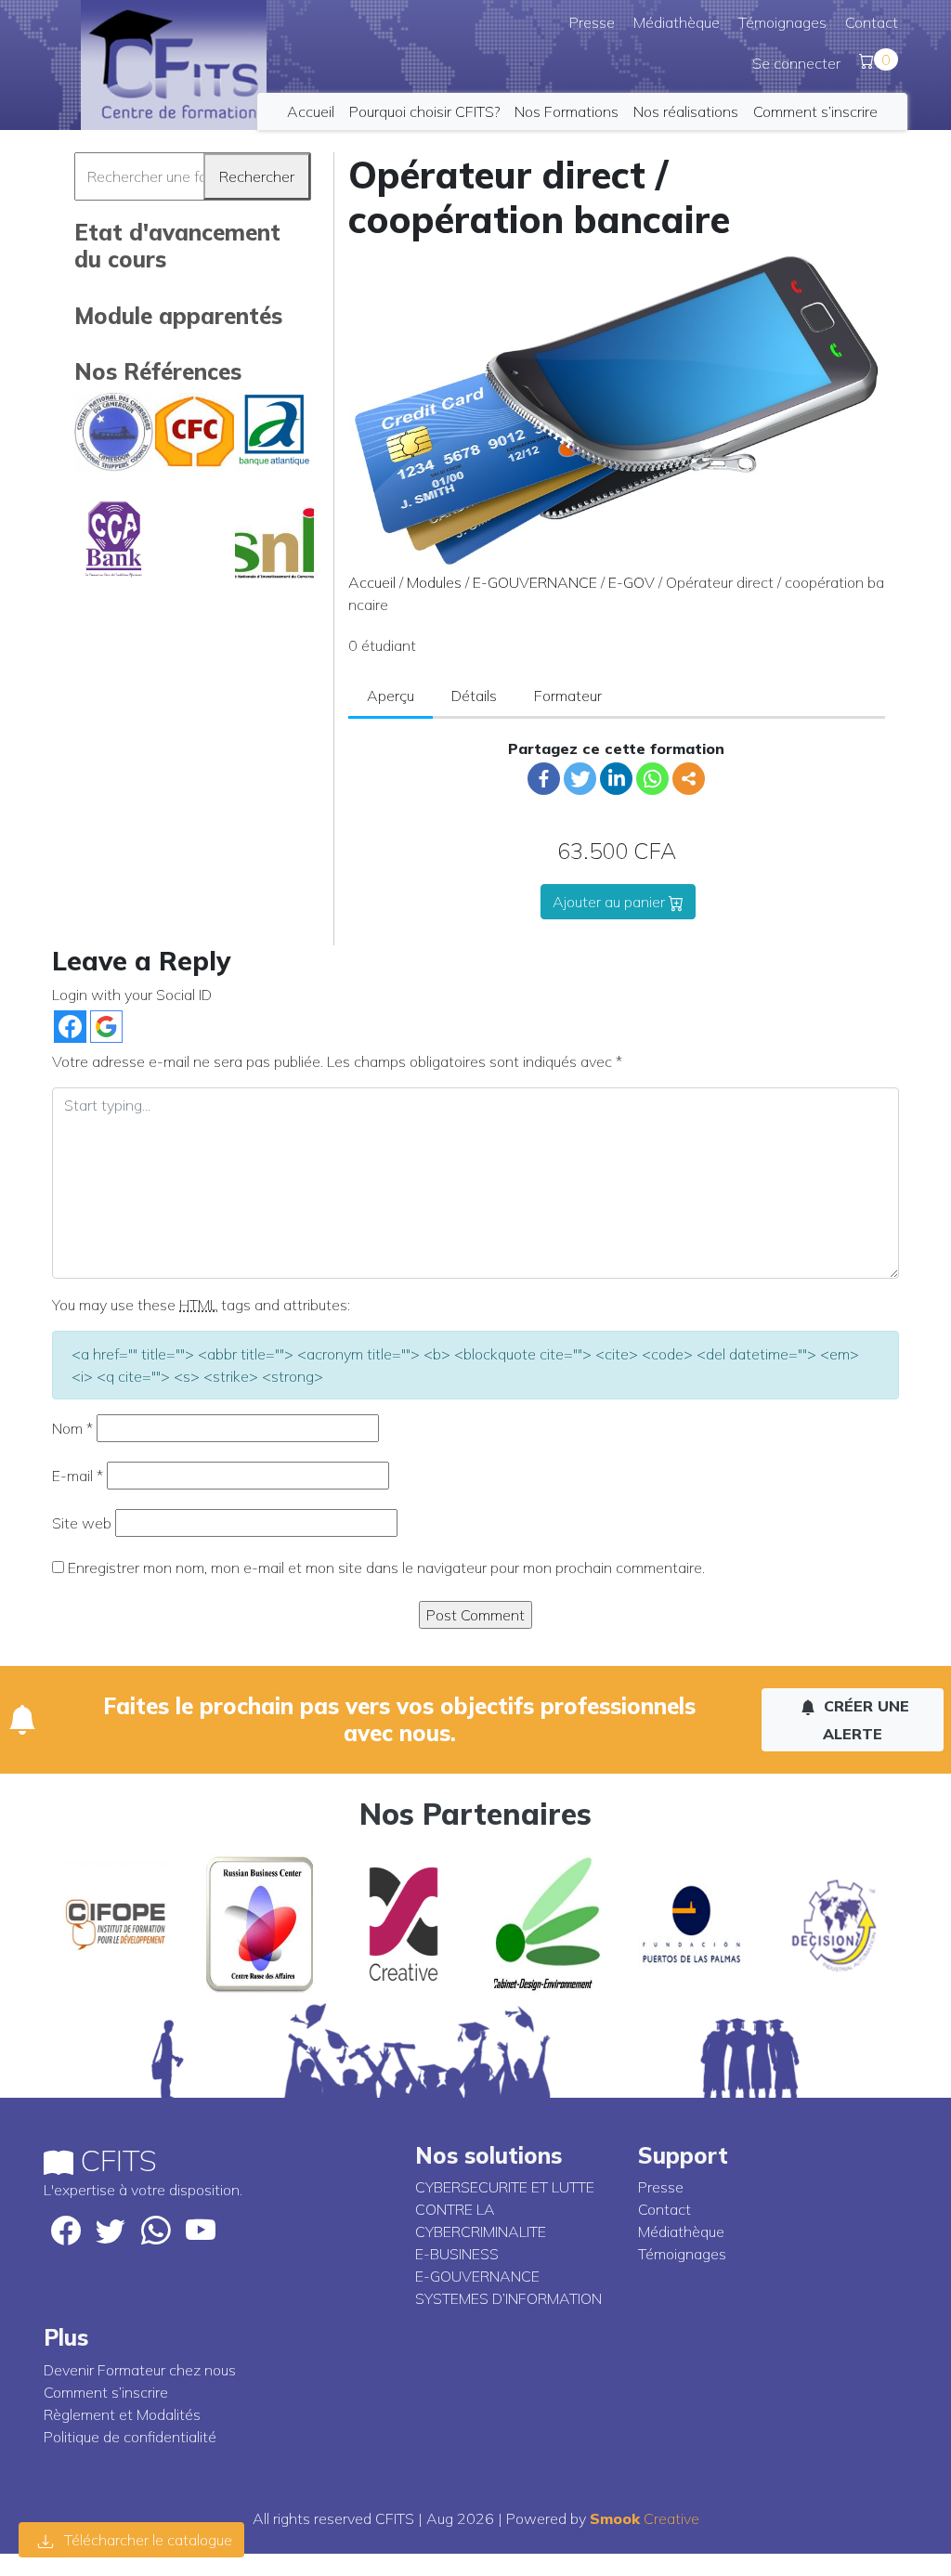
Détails (474, 696)
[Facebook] (544, 779)
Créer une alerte (864, 1720)
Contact (872, 22)
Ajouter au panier (611, 902)
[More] (689, 779)
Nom (72, 1428)
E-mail (78, 1476)
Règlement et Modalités (122, 2414)
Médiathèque (677, 22)
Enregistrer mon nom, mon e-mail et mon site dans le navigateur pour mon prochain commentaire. (386, 1568)
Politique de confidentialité (130, 2437)
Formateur (568, 696)
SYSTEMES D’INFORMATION (508, 2298)
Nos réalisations (686, 111)
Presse (592, 22)
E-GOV (632, 582)
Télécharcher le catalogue (146, 2540)
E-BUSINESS (457, 2254)
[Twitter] (580, 779)
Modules (434, 582)
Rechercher (257, 176)
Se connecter (796, 63)
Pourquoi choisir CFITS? (424, 111)
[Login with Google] (106, 1027)
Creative (645, 2518)
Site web (82, 1523)
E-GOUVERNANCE (535, 582)
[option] (116, 1924)
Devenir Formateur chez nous (140, 2370)
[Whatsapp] (652, 779)
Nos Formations (567, 111)
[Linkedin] (616, 779)
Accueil (311, 111)
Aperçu (391, 696)
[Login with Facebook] (70, 1027)
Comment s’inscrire (815, 111)
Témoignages (782, 22)
